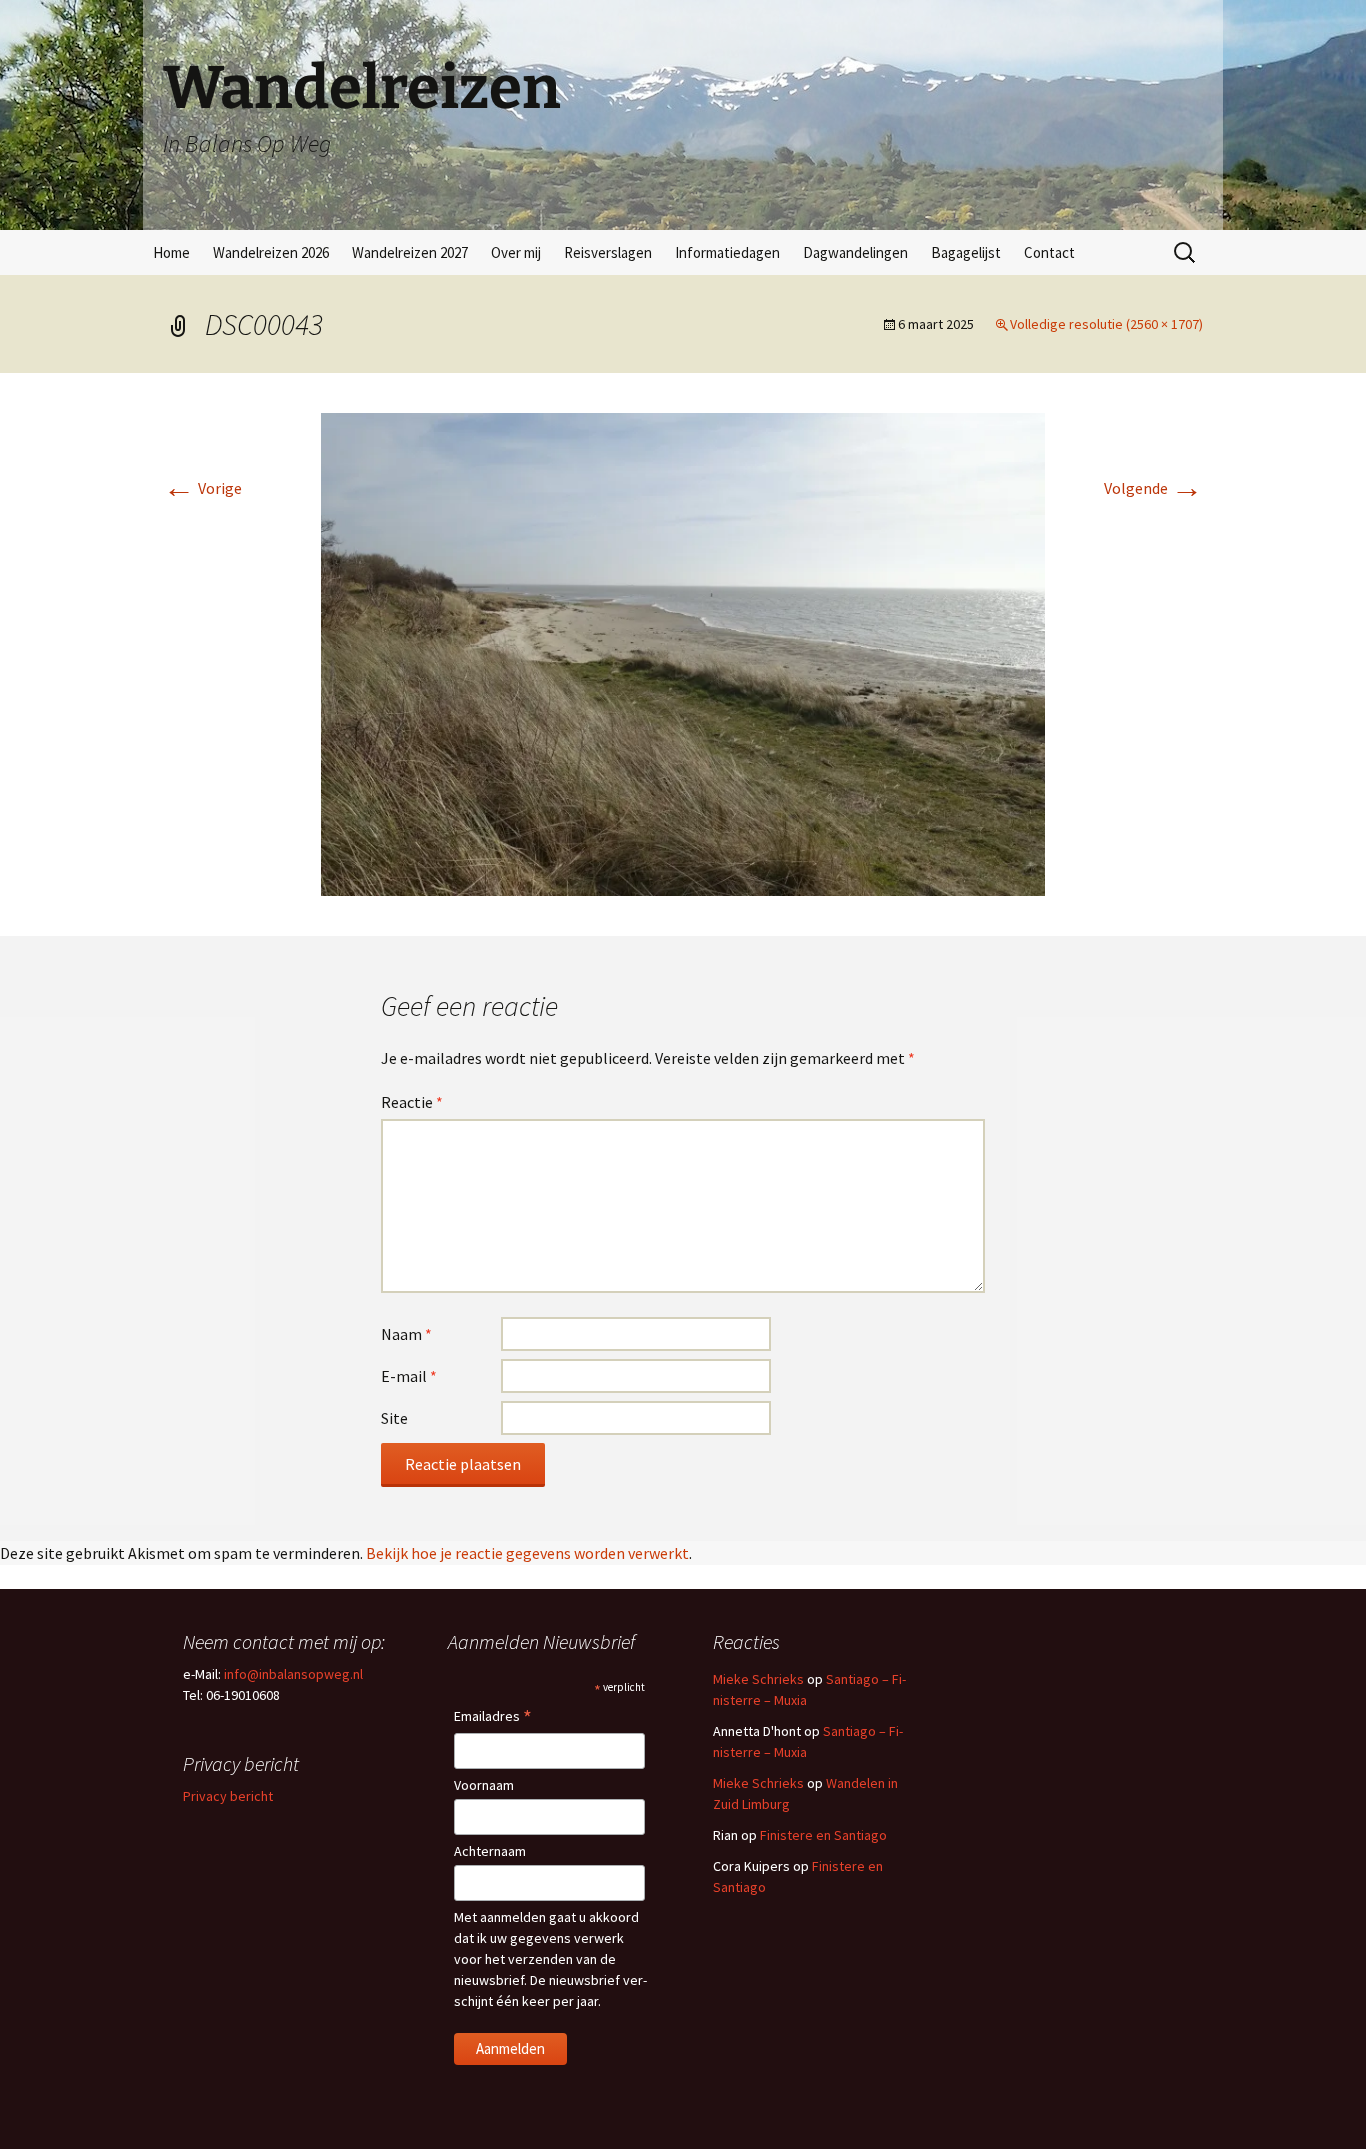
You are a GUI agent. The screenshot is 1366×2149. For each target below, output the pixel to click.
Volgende (1153, 488)
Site (394, 1418)
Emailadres (493, 1717)
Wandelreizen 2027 (410, 252)
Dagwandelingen (855, 252)
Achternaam (490, 1851)
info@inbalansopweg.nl (293, 1674)
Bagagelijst (966, 252)
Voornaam (484, 1785)
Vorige (202, 488)
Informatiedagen (727, 252)
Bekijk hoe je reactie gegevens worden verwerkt (527, 1553)
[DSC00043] (683, 652)
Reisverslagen (608, 252)
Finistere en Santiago (823, 1835)
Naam (406, 1334)
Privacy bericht (228, 1796)
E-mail (409, 1376)
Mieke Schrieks (758, 1679)
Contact (1049, 252)
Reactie (412, 1102)
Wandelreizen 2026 (271, 252)
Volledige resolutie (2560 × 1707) (1106, 324)
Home (171, 252)
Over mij (516, 252)
